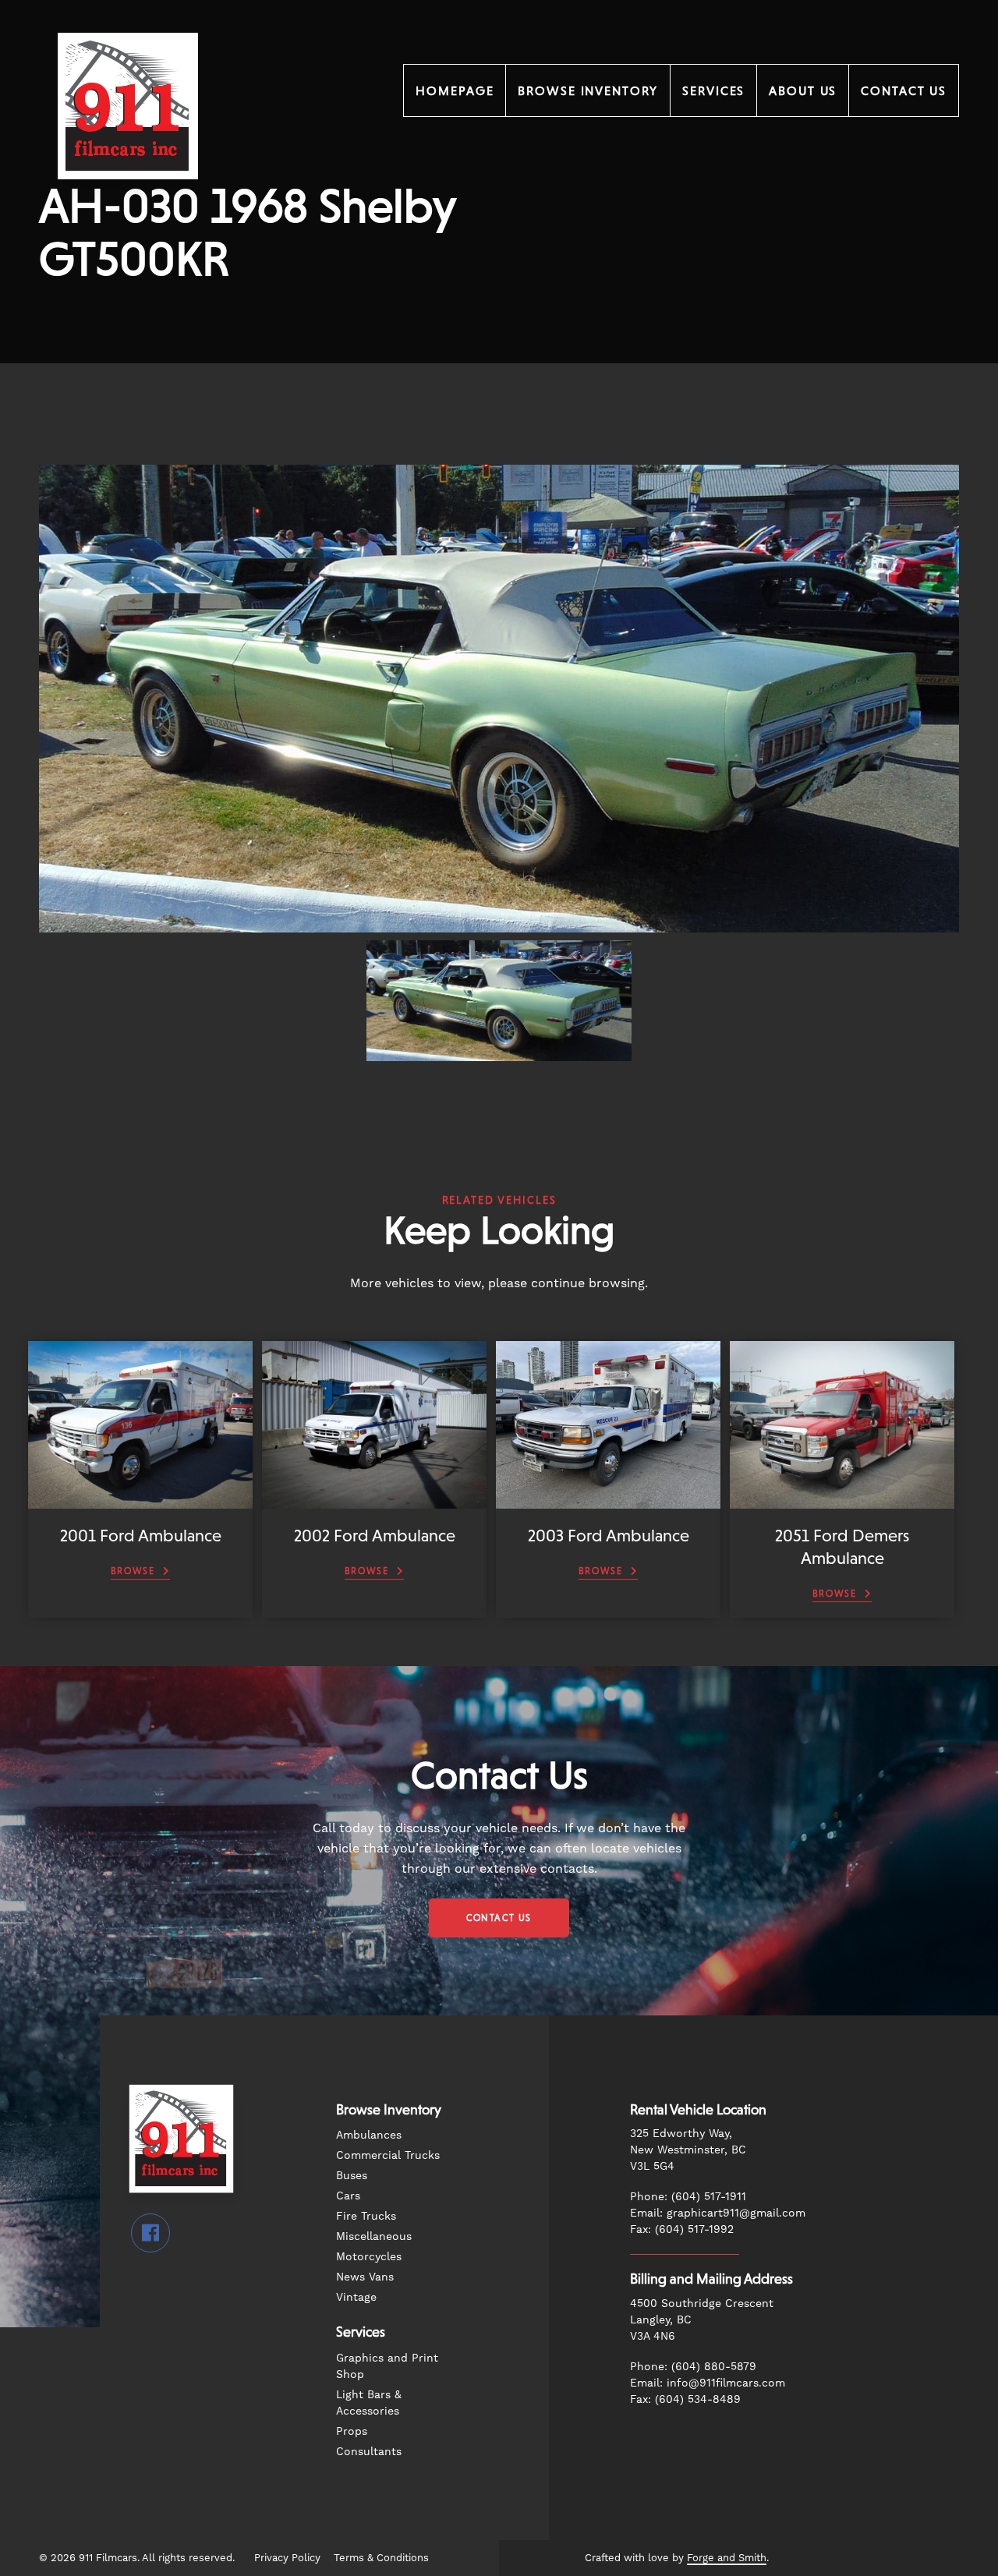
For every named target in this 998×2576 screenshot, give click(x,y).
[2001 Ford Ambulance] (140, 1501)
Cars (348, 2196)
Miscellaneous (374, 2236)
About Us (803, 90)
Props (352, 2431)
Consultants (369, 2451)
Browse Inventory (588, 90)
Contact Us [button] (499, 1918)
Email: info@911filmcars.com (708, 2383)
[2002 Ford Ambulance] (374, 1501)
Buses (352, 2175)
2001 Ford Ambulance (141, 1536)
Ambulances (369, 2135)
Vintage (356, 2297)
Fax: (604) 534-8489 (685, 2399)
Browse (133, 1571)
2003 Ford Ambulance (609, 1536)
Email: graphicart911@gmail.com (718, 2213)
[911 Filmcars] (128, 200)
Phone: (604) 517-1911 (688, 2196)
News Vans (365, 2277)
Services (713, 90)
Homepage (455, 90)
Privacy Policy (287, 2558)
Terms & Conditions (381, 2558)
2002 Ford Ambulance (375, 1536)
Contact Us (904, 90)
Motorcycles (369, 2256)
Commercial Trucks (388, 2155)
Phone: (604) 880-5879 (693, 2366)
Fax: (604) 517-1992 (682, 2229)
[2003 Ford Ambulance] (608, 1501)
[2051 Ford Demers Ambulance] (842, 1501)
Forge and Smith (727, 2558)
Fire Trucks (366, 2216)
